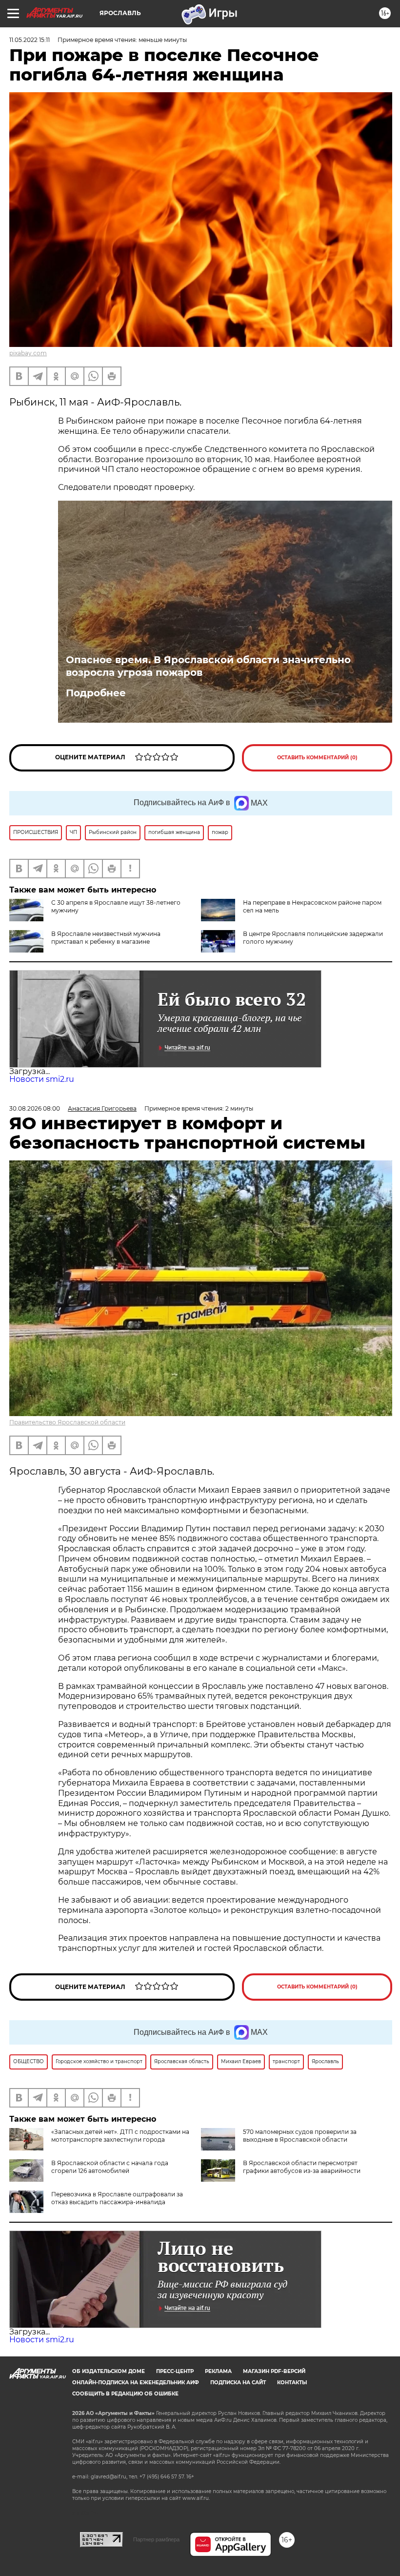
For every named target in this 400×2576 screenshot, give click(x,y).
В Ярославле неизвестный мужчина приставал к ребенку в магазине (106, 938)
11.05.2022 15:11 (30, 40)
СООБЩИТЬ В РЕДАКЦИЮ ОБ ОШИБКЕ (125, 2394)
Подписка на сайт (238, 2383)
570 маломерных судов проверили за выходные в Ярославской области (300, 2136)
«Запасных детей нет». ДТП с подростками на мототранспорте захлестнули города (120, 2136)
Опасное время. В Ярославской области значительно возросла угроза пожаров (208, 666)
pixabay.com (28, 353)
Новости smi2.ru (42, 1079)
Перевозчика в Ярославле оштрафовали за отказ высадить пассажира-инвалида (117, 2198)
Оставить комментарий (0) (317, 758)
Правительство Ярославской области (67, 1422)
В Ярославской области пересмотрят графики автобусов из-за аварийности (302, 2167)
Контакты (292, 2383)
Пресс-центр (175, 2371)
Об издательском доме (109, 2371)
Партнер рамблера (156, 2539)
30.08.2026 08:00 (35, 1108)
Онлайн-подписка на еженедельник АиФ (136, 2383)
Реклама (218, 2371)
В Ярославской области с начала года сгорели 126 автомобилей (110, 2167)
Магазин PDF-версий (274, 2371)
